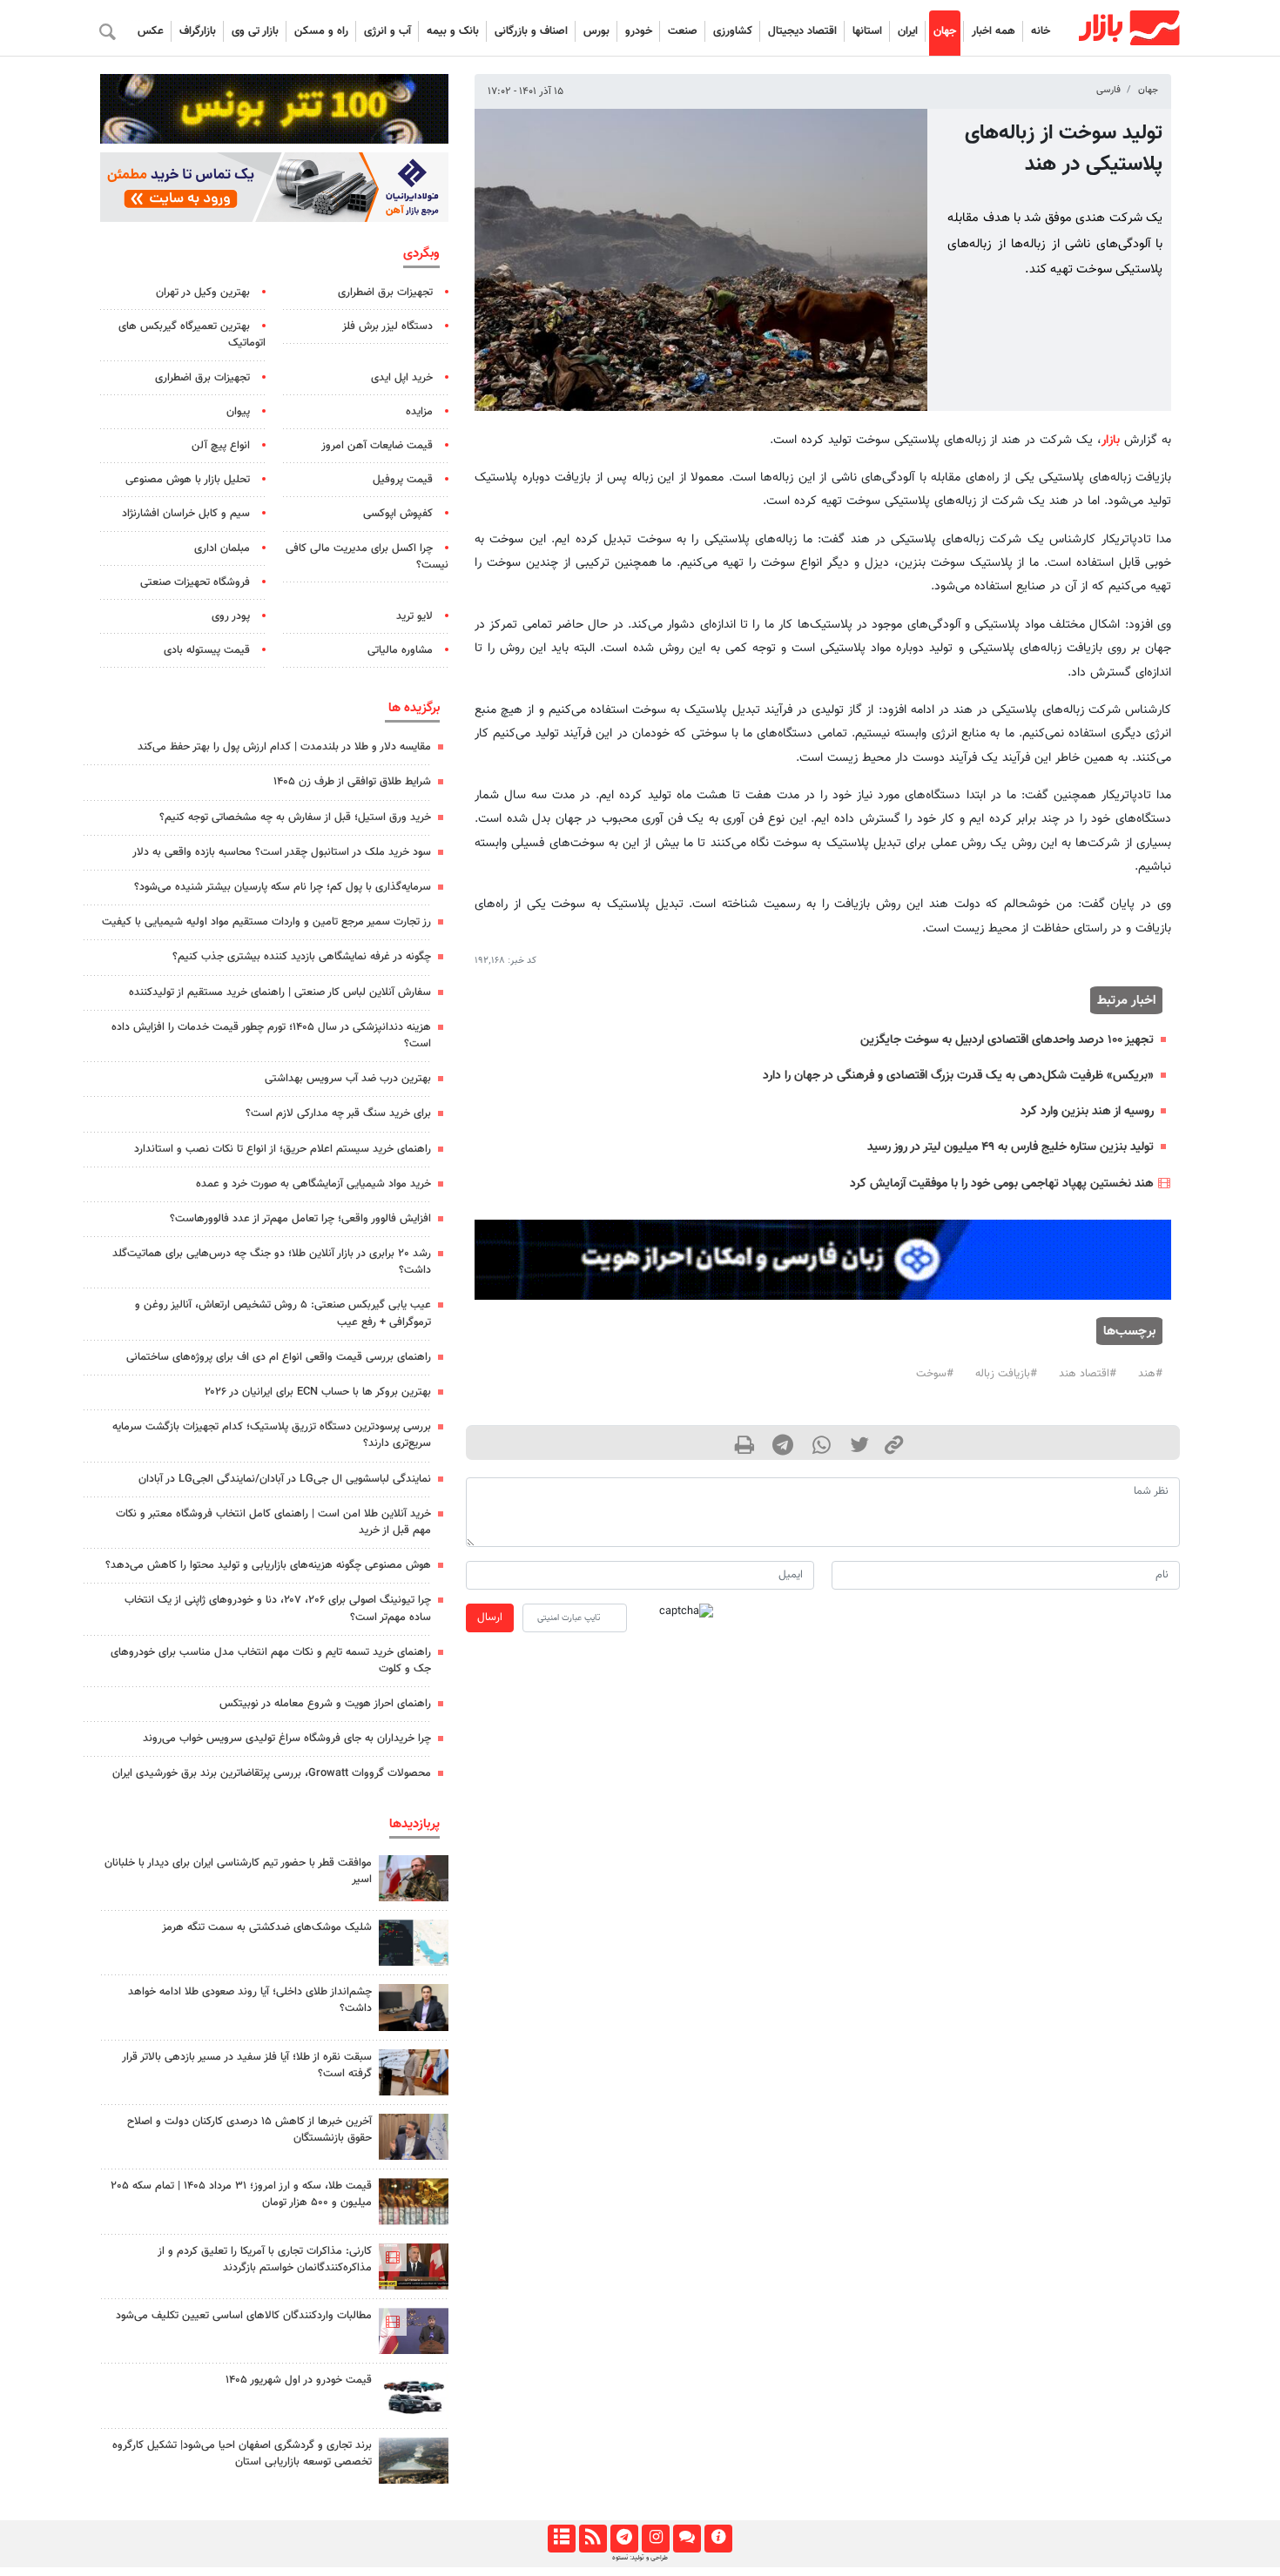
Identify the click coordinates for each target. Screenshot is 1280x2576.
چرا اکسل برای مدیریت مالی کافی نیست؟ (367, 557)
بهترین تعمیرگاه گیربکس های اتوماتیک (192, 335)
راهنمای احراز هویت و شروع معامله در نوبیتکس (325, 1704)
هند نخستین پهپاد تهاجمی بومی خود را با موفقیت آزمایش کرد (1002, 1184)
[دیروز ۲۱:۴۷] (414, 2267)
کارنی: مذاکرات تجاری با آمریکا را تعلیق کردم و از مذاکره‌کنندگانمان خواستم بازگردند (265, 2260)
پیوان (238, 412)
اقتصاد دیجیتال (802, 31)
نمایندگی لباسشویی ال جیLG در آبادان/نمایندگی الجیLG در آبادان (285, 1479)
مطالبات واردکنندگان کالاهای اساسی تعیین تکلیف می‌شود (244, 2316)
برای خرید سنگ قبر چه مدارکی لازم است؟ (338, 1113)
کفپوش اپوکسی (398, 514)
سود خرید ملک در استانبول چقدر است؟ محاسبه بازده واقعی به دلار (282, 852)
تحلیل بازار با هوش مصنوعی (188, 480)
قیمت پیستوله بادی (207, 650)
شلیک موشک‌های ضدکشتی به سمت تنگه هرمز (267, 1927)
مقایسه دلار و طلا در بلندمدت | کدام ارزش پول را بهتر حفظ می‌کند (284, 747)
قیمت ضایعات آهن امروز (377, 446)
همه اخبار (994, 31)
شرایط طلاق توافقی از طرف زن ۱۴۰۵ (352, 782)
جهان (945, 31)
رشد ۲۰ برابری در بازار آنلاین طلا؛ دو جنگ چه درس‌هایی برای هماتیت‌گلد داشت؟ (272, 1262)
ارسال (490, 1618)
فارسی (1108, 90)
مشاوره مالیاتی (400, 650)
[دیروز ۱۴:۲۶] (414, 1878)
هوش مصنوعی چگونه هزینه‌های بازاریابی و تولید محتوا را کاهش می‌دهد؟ (268, 1565)
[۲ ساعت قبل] (414, 2395)
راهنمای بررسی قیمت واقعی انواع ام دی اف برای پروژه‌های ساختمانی (279, 1357)
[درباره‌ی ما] (718, 2539)
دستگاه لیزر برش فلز (387, 326)
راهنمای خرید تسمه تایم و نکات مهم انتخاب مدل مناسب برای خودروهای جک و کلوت (271, 1661)
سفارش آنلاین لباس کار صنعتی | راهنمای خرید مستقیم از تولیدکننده (280, 992)
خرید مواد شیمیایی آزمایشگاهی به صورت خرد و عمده (313, 1184)
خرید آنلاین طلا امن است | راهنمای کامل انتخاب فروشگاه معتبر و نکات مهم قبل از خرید (273, 1522)
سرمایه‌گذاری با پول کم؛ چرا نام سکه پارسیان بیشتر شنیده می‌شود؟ (283, 887)
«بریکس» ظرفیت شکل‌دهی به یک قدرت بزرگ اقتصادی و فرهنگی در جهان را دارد (958, 1076)
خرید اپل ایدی (402, 378)
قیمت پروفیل (403, 480)
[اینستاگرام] (655, 2539)
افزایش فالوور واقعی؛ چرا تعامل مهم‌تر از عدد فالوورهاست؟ (300, 1219)
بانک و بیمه (453, 31)
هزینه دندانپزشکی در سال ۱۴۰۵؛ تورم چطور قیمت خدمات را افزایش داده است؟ (271, 1036)
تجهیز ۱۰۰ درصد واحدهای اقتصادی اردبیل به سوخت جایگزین (1007, 1040)
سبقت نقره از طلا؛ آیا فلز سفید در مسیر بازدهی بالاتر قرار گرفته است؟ (247, 2065)
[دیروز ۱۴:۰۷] (414, 2201)
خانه (1041, 31)
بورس (596, 31)
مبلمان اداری (222, 548)
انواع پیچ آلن (221, 446)
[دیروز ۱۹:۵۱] (414, 2137)
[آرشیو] (561, 2539)
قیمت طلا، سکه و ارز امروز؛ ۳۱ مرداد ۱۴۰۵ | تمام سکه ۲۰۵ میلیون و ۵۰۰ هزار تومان (241, 2194)
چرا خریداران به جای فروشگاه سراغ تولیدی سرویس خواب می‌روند (287, 1739)
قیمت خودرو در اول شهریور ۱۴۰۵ (299, 2380)
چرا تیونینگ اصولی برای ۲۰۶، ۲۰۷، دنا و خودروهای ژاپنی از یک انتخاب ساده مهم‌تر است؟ (278, 1608)
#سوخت (935, 1374)
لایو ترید (414, 616)
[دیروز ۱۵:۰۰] (414, 2072)
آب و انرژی (387, 31)
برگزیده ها (414, 708)
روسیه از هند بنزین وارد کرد (1087, 1111)
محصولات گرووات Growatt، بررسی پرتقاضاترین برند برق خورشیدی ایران (272, 1773)
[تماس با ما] (687, 2539)
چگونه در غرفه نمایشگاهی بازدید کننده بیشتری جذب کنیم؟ (302, 957)
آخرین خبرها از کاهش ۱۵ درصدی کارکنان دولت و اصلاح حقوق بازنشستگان (249, 2130)
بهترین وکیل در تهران (203, 293)
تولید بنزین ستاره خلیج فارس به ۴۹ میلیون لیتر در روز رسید (1011, 1147)
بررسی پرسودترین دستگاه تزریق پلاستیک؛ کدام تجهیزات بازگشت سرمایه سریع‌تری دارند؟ (272, 1435)
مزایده (419, 412)
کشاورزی (733, 31)
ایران (908, 31)
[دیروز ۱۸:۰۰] (414, 2007)
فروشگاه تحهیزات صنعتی (195, 582)
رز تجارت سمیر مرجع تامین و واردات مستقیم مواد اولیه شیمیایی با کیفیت (266, 922)
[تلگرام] (624, 2539)
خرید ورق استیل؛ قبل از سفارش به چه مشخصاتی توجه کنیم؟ (295, 817)
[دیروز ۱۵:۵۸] (414, 2461)
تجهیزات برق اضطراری (385, 293)
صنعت (683, 31)
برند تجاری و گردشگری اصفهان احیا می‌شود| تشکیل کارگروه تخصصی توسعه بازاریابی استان (242, 2454)
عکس (151, 31)
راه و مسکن (321, 31)
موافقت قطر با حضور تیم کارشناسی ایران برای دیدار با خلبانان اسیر (238, 1871)
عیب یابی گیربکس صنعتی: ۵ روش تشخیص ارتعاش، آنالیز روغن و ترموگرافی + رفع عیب (283, 1313)
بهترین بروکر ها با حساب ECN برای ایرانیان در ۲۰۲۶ (318, 1392)
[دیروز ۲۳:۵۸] (414, 1943)
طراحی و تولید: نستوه (640, 2558)
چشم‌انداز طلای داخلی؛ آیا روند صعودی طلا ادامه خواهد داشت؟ (250, 2000)
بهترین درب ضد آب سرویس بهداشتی (348, 1079)
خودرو (639, 31)
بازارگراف (198, 31)
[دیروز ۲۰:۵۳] (414, 2331)
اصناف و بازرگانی (531, 31)
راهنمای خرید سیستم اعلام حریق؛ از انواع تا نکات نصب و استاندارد (283, 1149)
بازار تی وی (255, 31)
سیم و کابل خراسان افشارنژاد (186, 514)
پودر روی (231, 616)
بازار (1111, 440)
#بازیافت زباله (1006, 1374)
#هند (1150, 1374)
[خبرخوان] (593, 2539)
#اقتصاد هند (1088, 1374)
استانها (867, 31)
